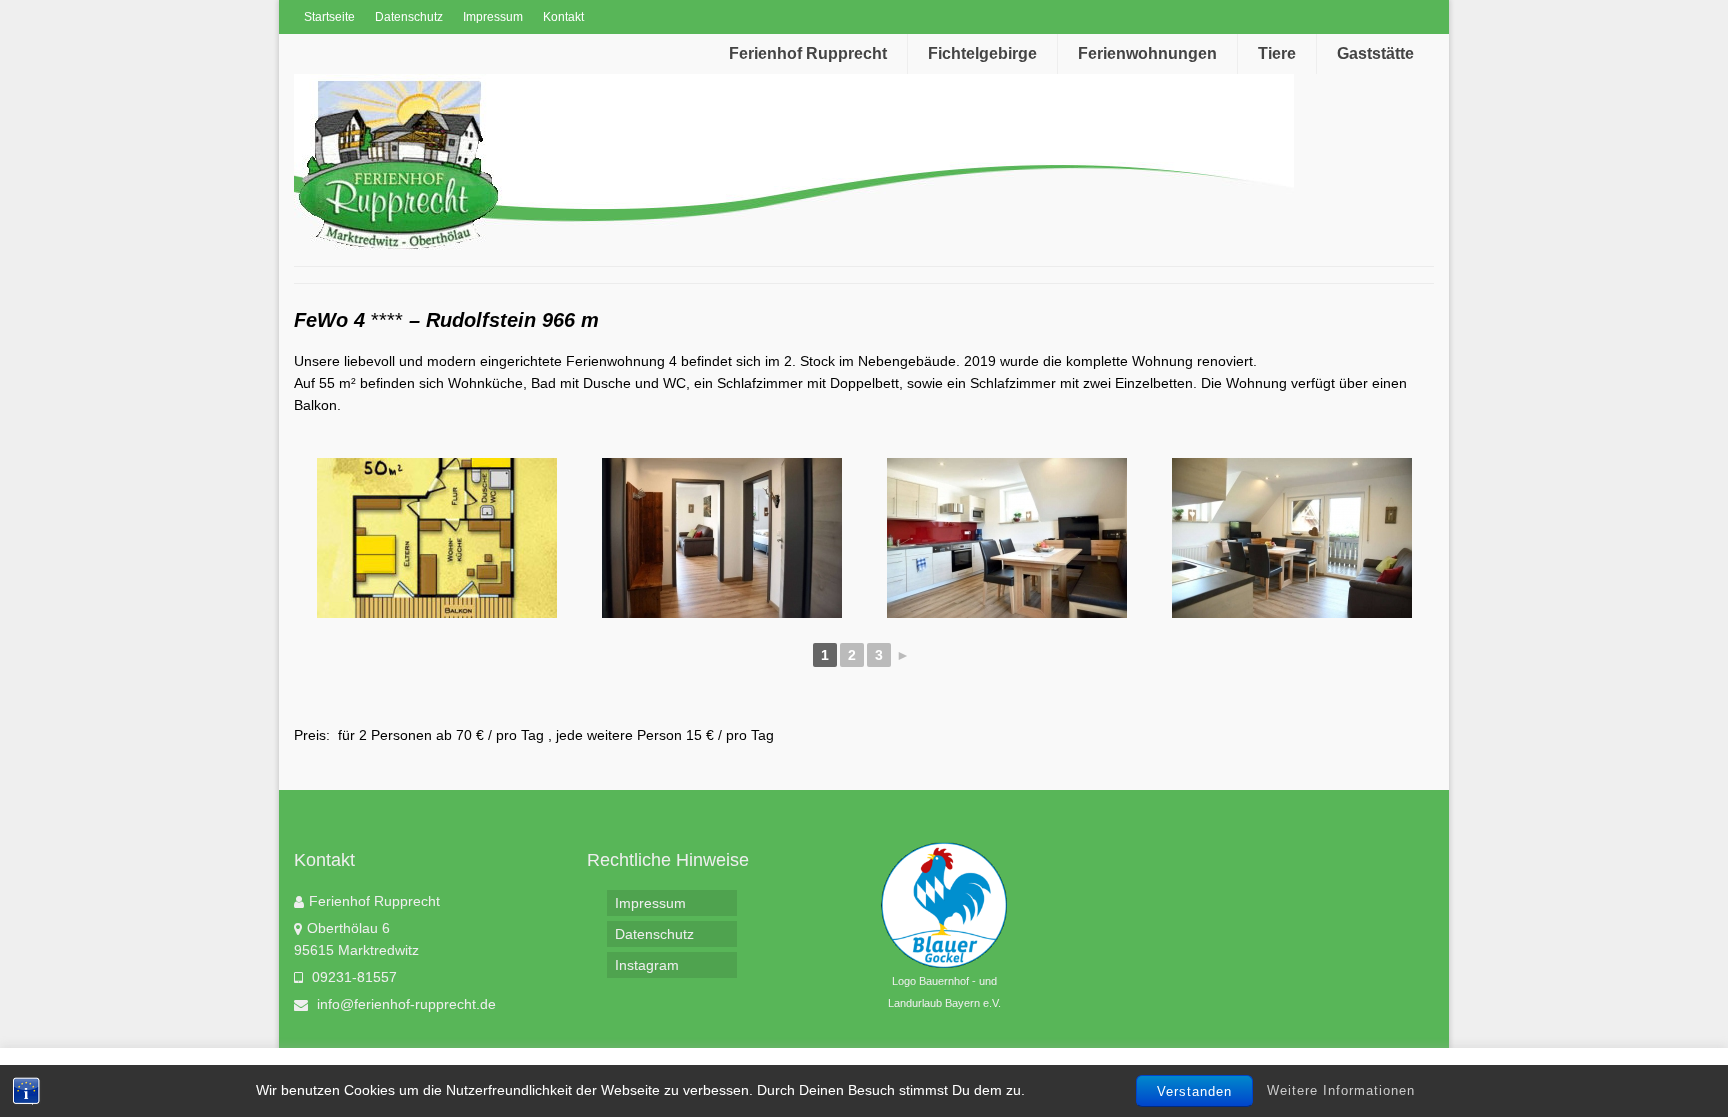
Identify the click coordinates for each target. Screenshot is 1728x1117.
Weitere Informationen (1341, 1090)
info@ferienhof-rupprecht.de (404, 1004)
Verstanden (1194, 1091)
